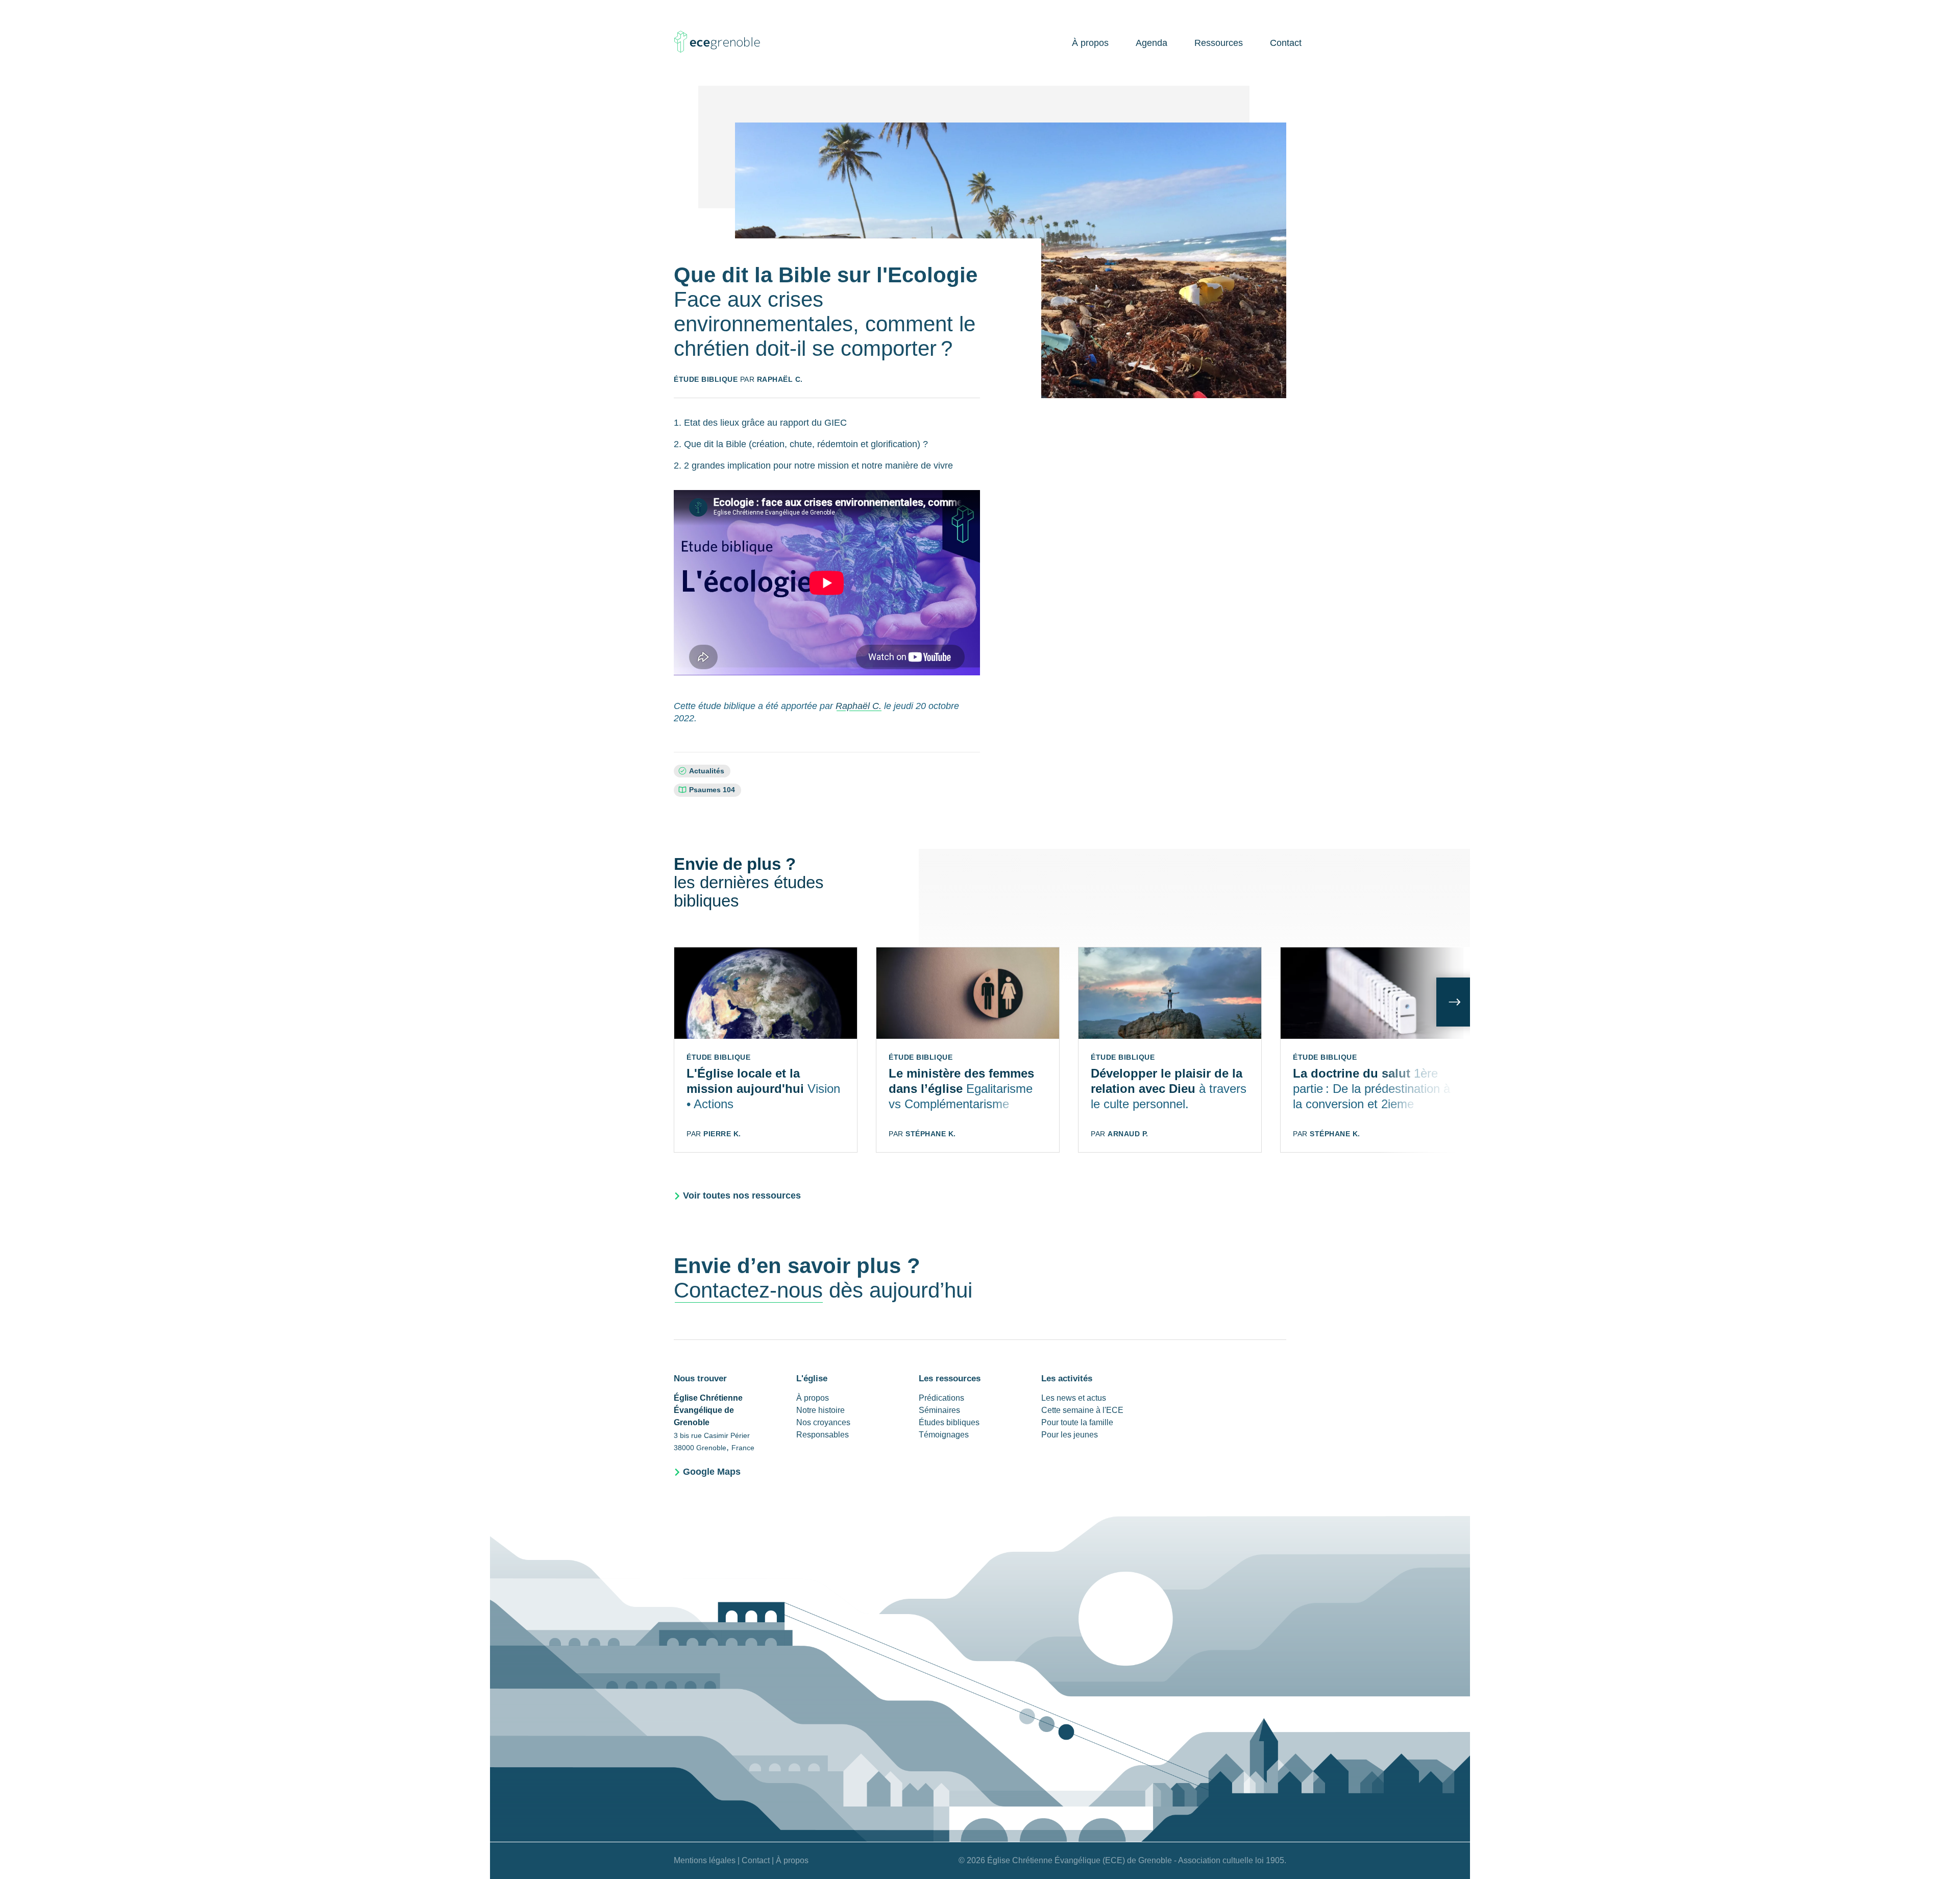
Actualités (707, 771)
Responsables (823, 1435)
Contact (1286, 43)
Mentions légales (705, 1860)
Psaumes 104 (712, 790)
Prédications (941, 1398)
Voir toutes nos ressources (742, 1195)
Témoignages (944, 1435)
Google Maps (712, 1472)
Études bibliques (949, 1422)
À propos (1090, 43)
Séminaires (939, 1410)
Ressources (1219, 43)
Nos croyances (823, 1422)
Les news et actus (1074, 1398)
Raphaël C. (780, 379)
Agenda (1151, 43)
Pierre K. (722, 1134)
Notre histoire (820, 1410)
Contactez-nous (748, 1290)
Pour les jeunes (1070, 1435)
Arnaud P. (1128, 1134)
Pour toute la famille (1077, 1422)
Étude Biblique (706, 379)
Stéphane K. (931, 1134)
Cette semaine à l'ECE (1082, 1410)
